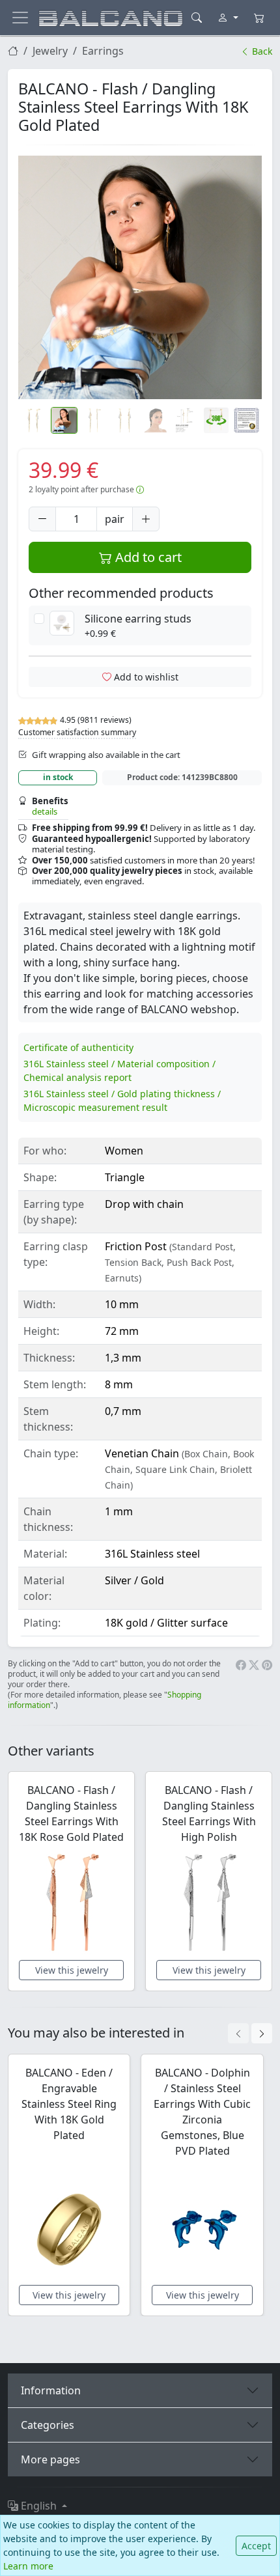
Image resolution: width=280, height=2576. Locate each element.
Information (51, 2390)
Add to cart (147, 557)
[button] (140, 277)
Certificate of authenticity (78, 1047)
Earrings (103, 51)
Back (261, 51)
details (45, 811)
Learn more (28, 2566)
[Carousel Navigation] (250, 2033)
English (39, 2506)
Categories (48, 2425)
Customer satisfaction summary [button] (77, 732)
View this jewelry (72, 1970)
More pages (50, 2459)
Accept (256, 2546)
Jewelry (50, 51)
